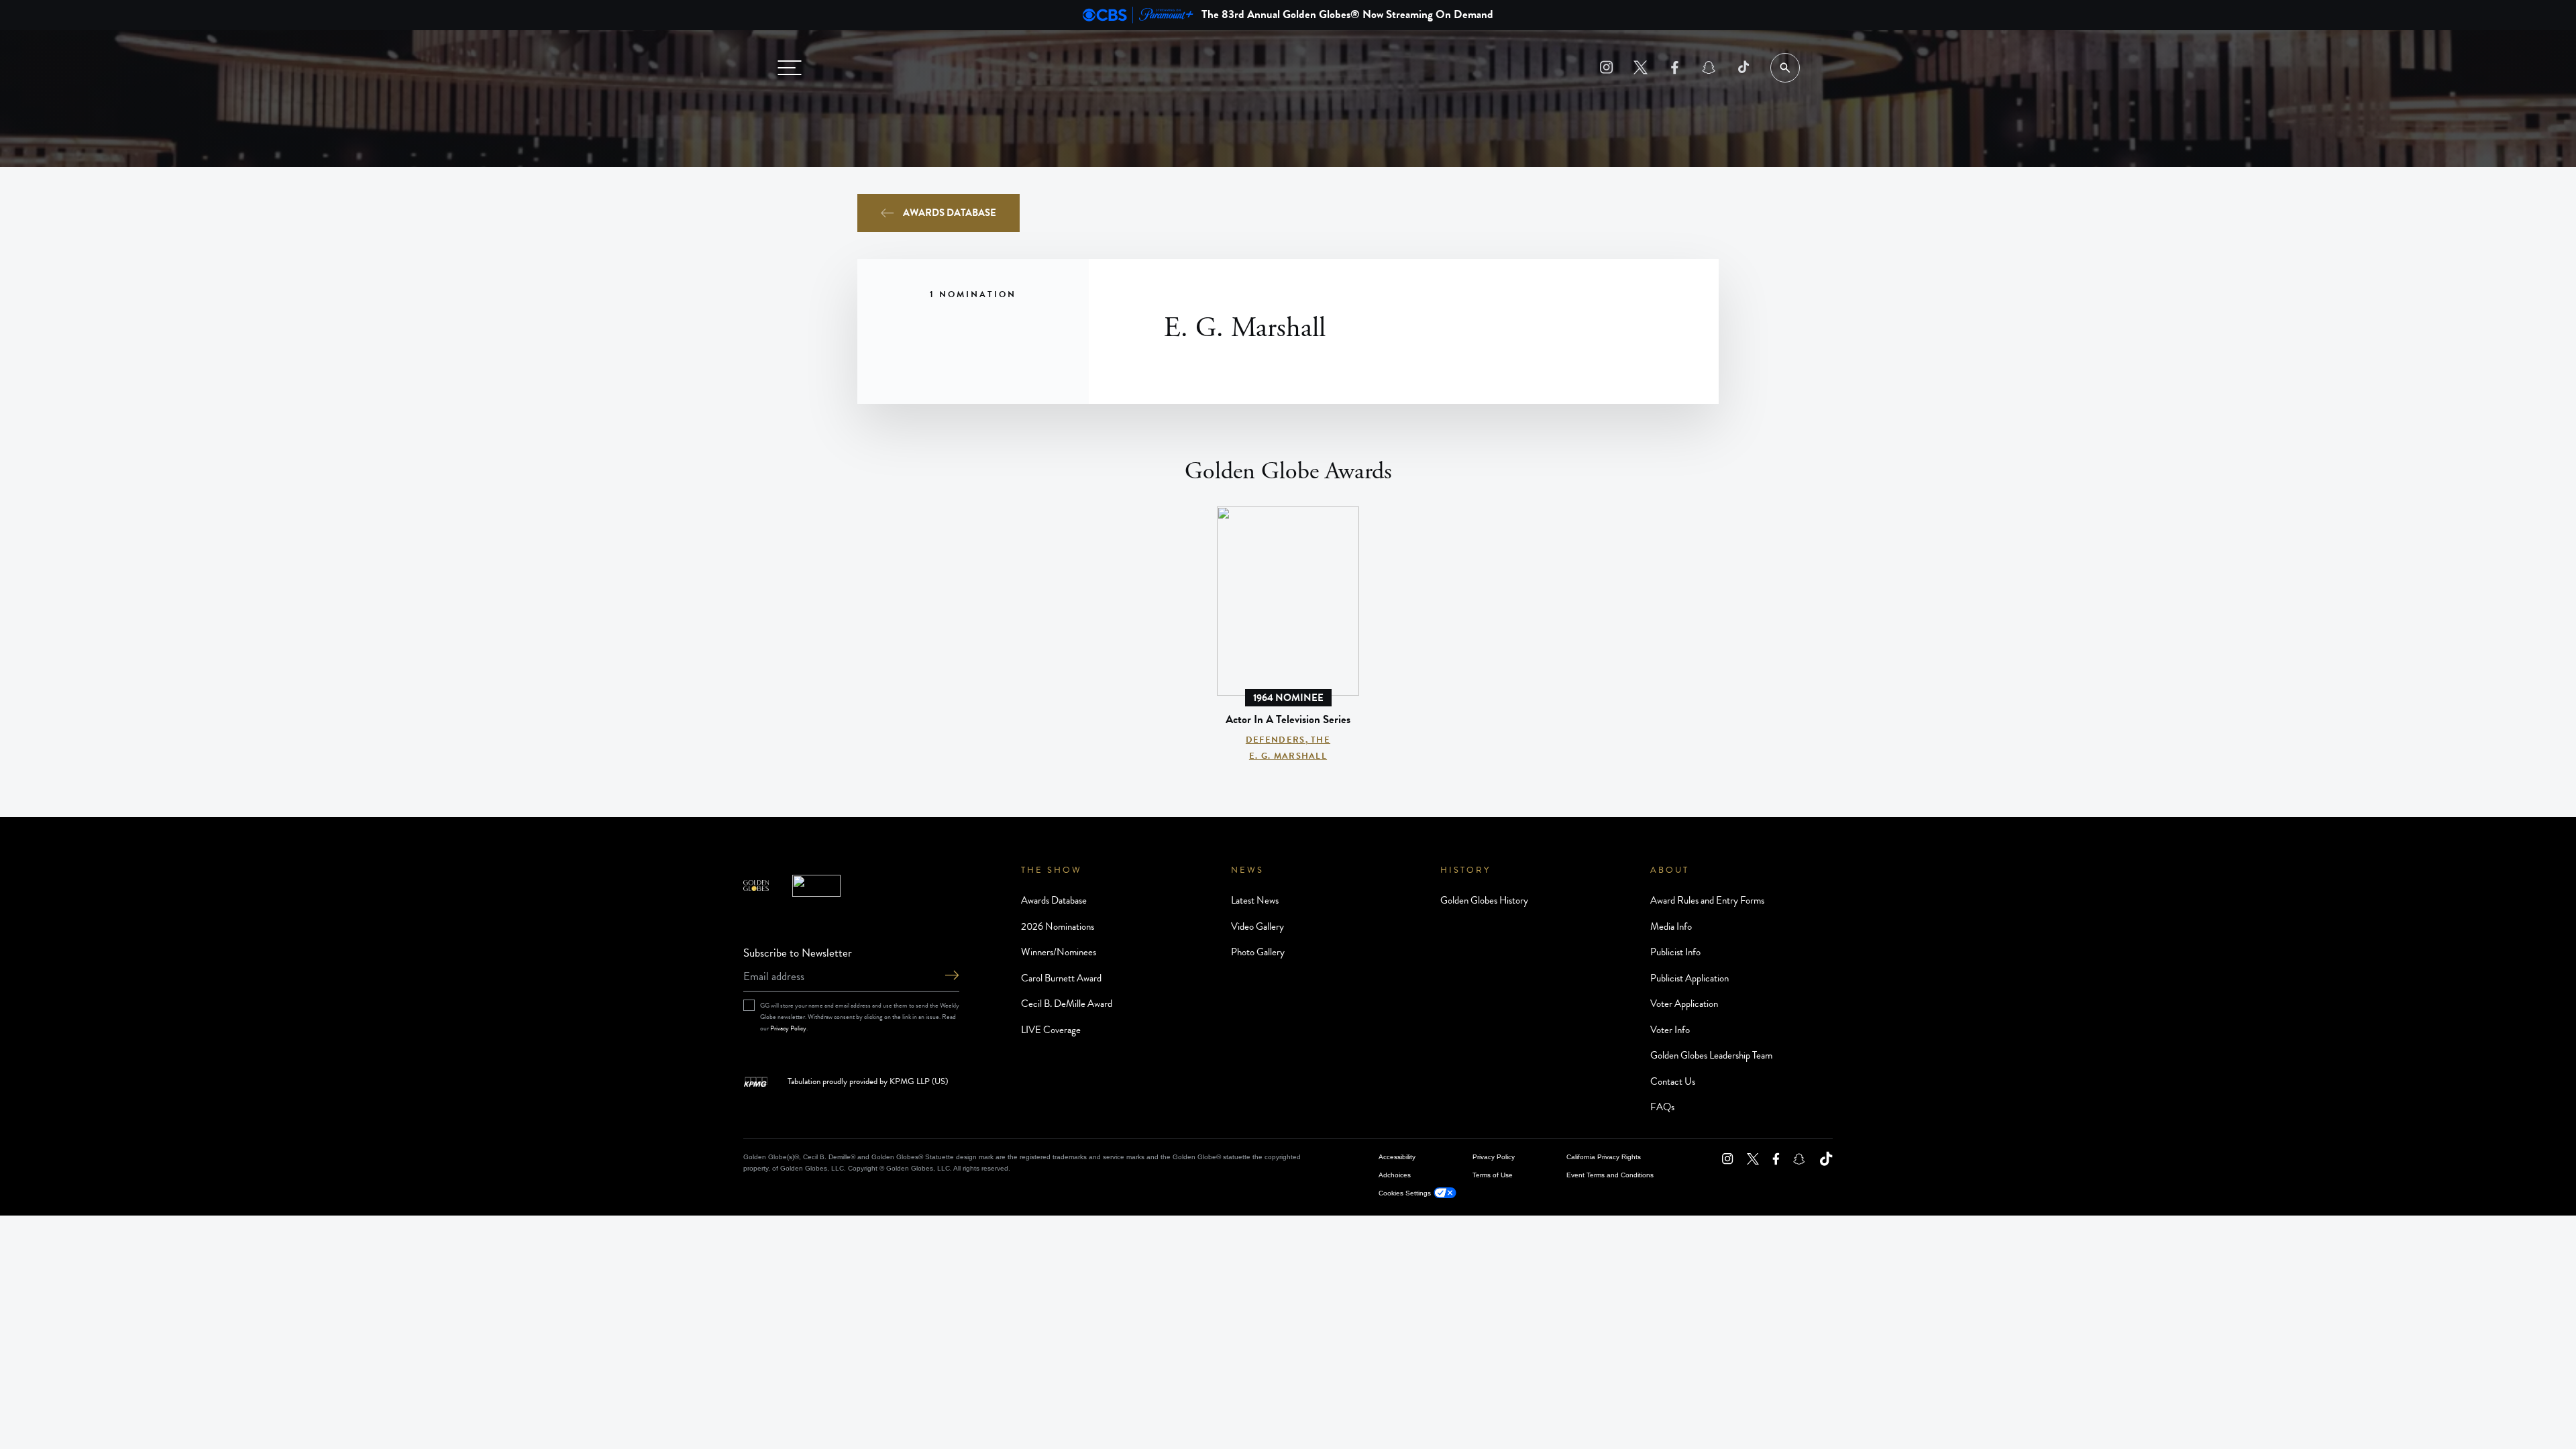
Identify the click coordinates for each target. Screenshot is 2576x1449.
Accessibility (1397, 1157)
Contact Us (1673, 1081)
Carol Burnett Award (1061, 978)
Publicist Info (1675, 952)
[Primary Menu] (790, 68)
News (1247, 870)
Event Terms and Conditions (1610, 1175)
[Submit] (952, 976)
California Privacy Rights (1604, 1157)
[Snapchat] (1709, 67)
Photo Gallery (1258, 952)
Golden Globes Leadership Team (1711, 1055)
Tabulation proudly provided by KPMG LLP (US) (868, 1082)
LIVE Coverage (1051, 1030)
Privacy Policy (788, 1028)
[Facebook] (1675, 67)
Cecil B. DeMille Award (1067, 1004)
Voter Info (1670, 1030)
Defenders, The (1288, 740)
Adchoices (1395, 1175)
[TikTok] (1743, 67)
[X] (1641, 67)
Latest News (1255, 900)
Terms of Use (1493, 1175)
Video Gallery (1257, 926)
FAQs (1662, 1107)
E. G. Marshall (1288, 756)
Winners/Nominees (1059, 952)
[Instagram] (1606, 67)
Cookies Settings (1405, 1193)
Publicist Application (1689, 978)
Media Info (1671, 926)
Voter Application (1684, 1004)
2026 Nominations (1058, 926)
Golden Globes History (1484, 900)
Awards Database (950, 213)
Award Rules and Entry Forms (1707, 900)
